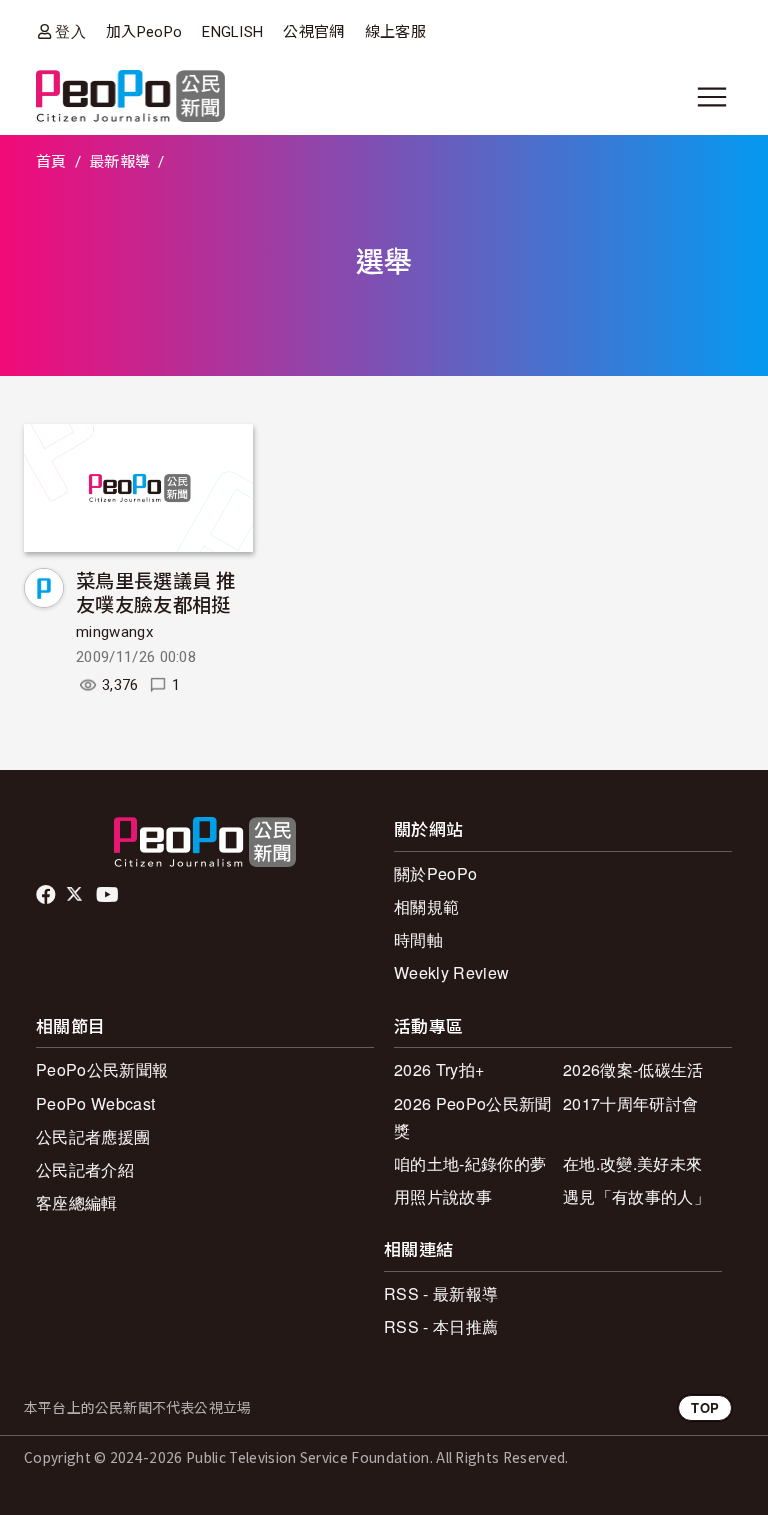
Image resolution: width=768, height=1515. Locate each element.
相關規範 (426, 906)
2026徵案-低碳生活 (633, 1069)
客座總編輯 (77, 1202)
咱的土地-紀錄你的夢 (470, 1163)
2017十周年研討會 (630, 1103)
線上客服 (395, 32)
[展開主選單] (712, 97)
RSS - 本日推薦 (441, 1326)
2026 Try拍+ (439, 1069)
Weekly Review (451, 972)
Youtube (109, 895)
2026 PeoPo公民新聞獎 (472, 1117)
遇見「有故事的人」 (636, 1196)
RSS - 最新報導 (441, 1293)
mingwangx (114, 632)
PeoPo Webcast (95, 1103)
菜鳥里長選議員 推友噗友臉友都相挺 (155, 591)
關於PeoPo (435, 873)
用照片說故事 (443, 1196)
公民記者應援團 (93, 1136)
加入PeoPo (144, 32)
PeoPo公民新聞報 (102, 1069)
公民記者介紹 (85, 1169)
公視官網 (313, 32)
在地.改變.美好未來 (632, 1163)
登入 (70, 31)
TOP (705, 1407)
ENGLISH (232, 32)
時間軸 (418, 939)
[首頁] (130, 97)
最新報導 (119, 162)
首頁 (51, 162)
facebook (47, 895)
